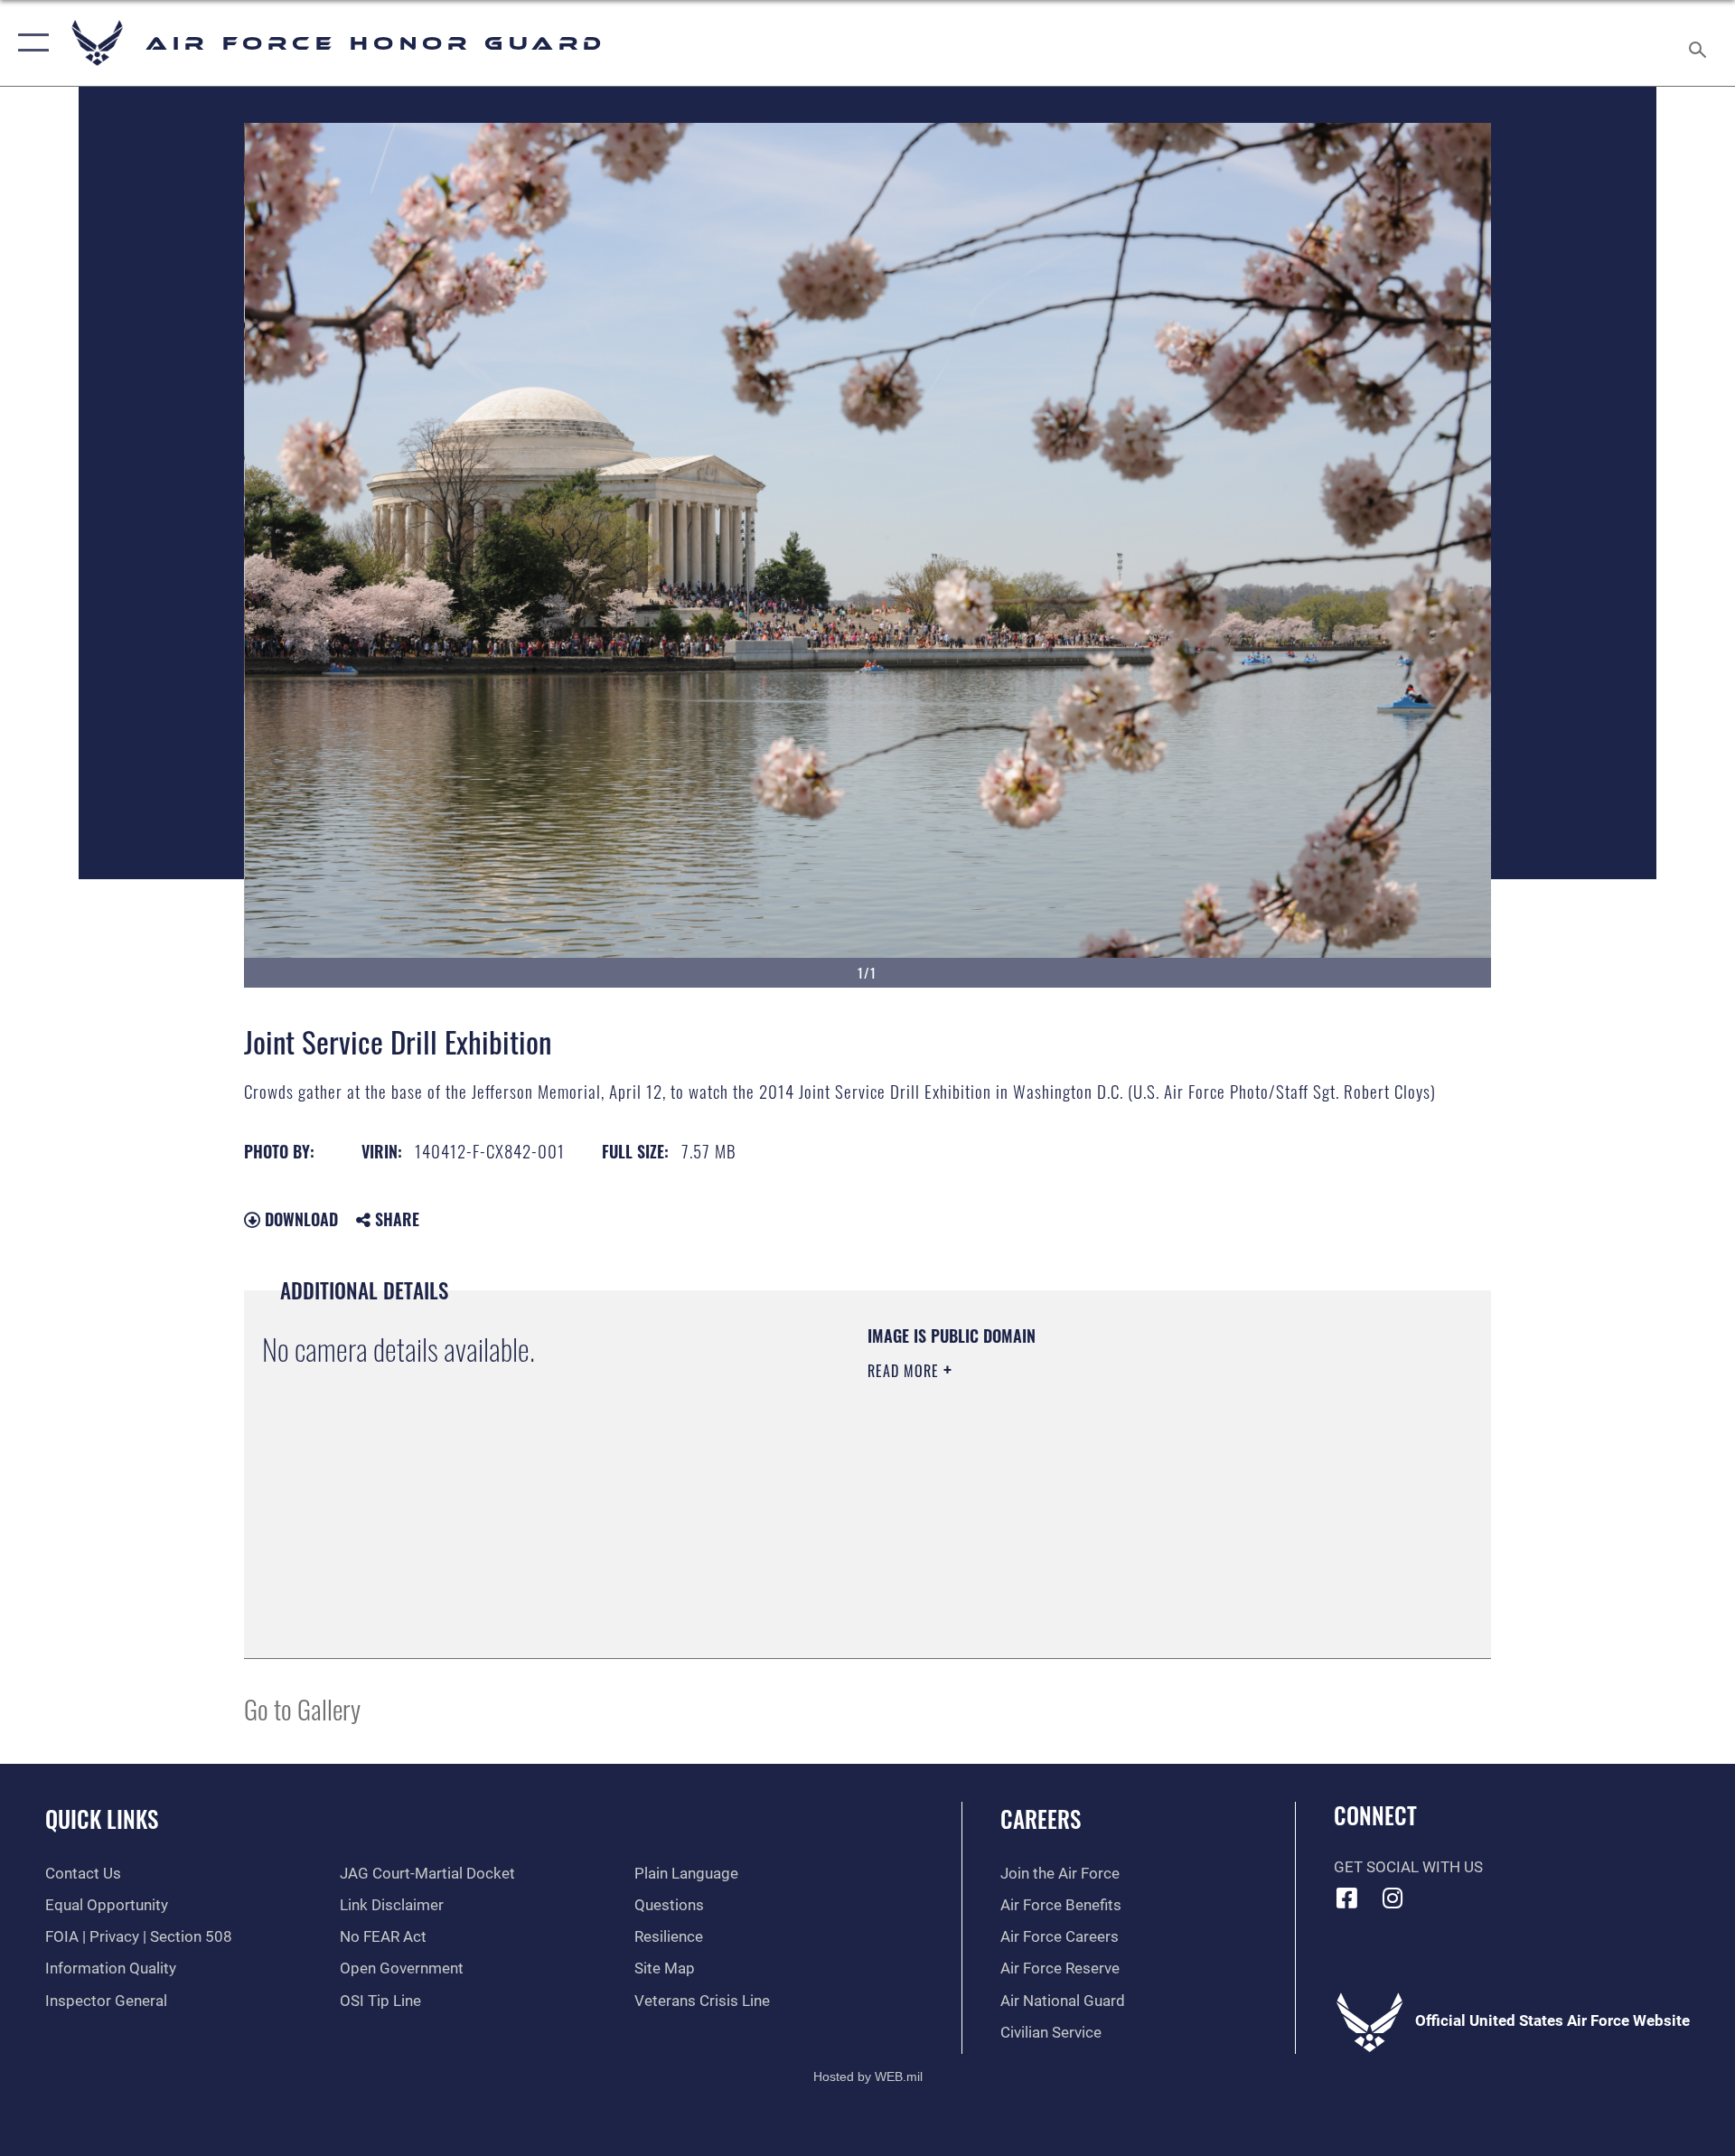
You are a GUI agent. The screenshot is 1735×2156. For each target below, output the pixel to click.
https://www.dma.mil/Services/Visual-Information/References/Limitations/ (1079, 1486)
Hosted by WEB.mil (868, 2076)
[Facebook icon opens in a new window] (1347, 1898)
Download (299, 1219)
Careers (1041, 1819)
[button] (29, 43)
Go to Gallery (302, 1708)
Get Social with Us (1408, 1867)
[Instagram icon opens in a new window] (1393, 1898)
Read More (905, 1371)
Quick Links (102, 1819)
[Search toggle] (1699, 43)
